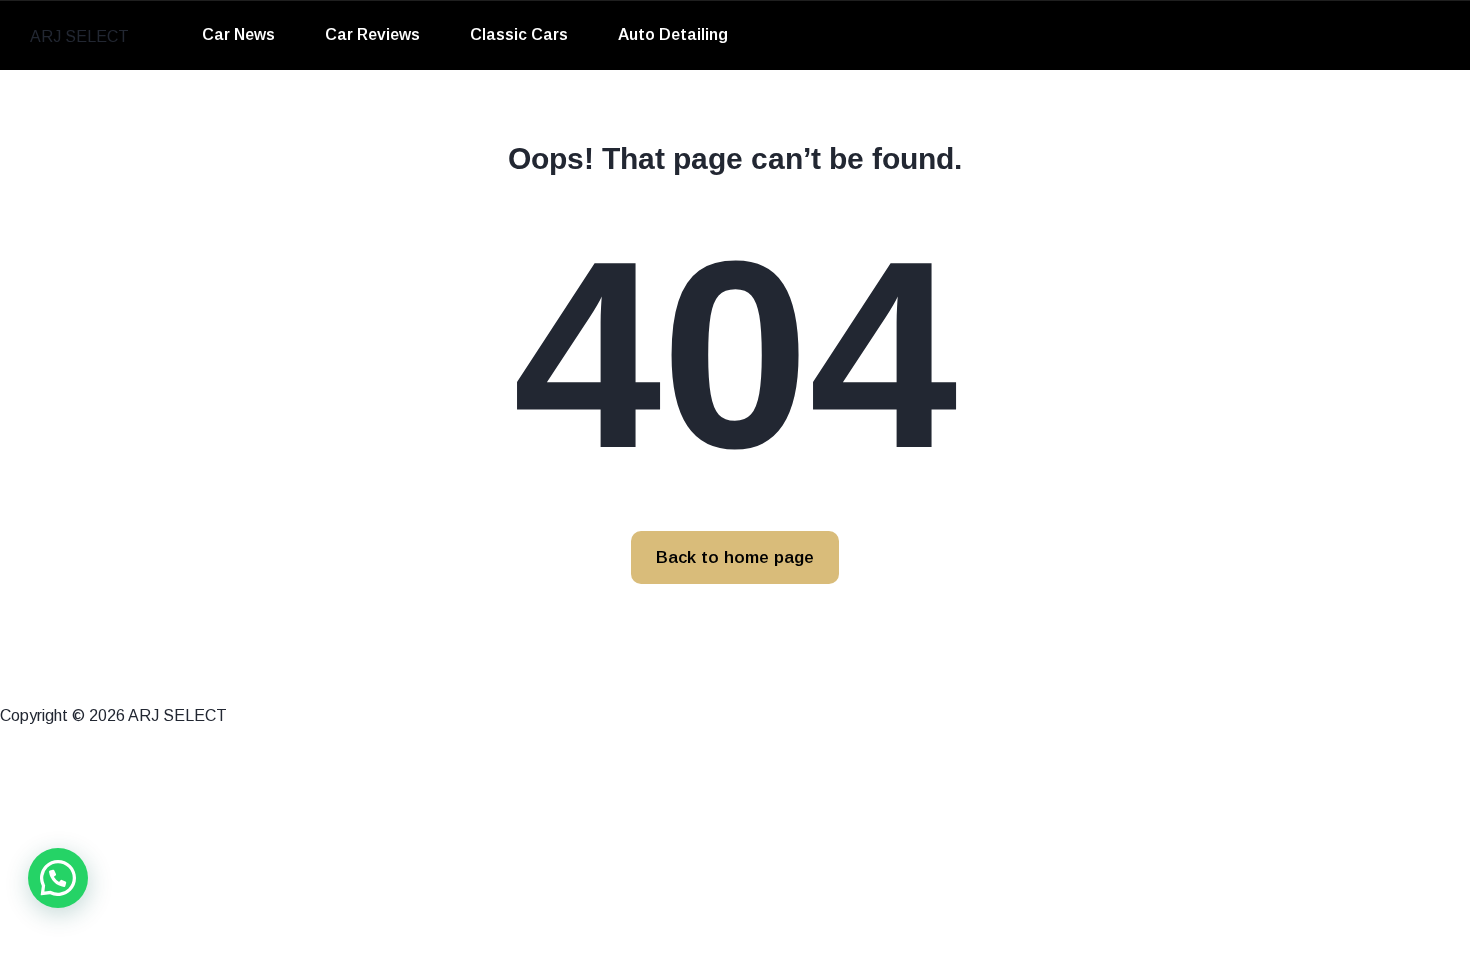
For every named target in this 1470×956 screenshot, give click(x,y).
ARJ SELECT (79, 36)
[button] (58, 878)
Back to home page (735, 557)
